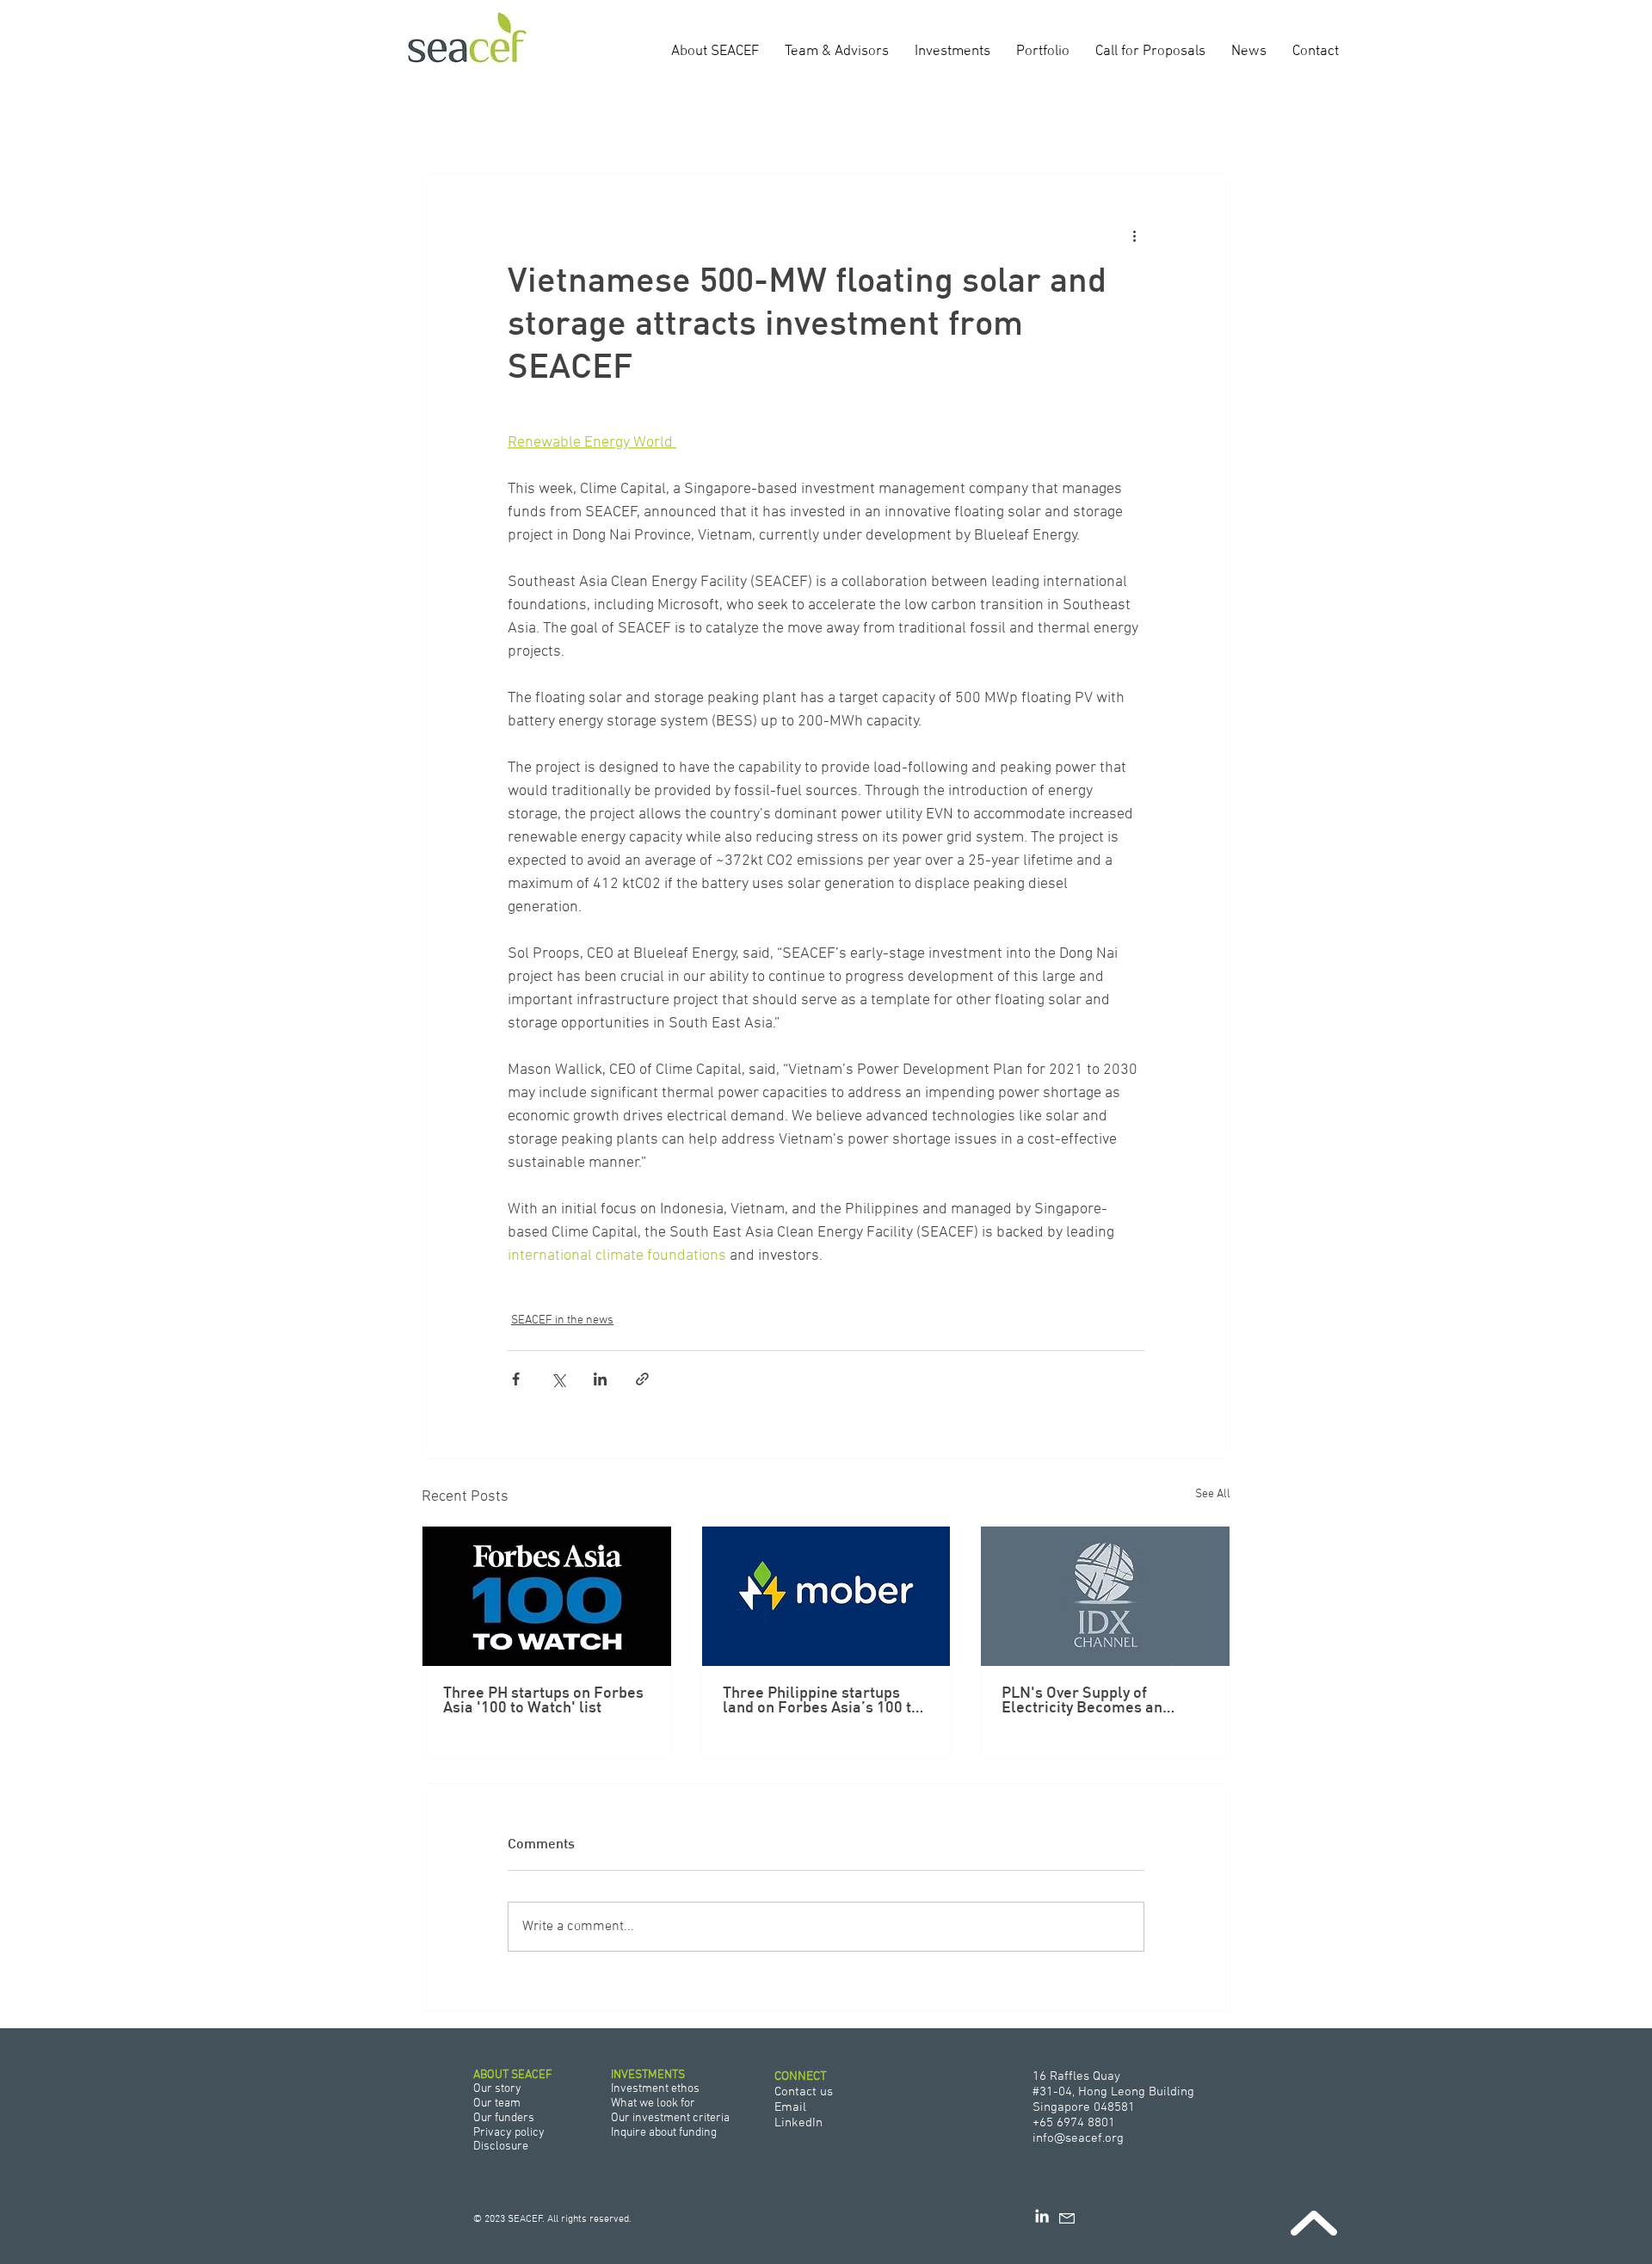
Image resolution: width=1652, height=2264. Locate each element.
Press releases (480, 122)
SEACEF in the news (555, 122)
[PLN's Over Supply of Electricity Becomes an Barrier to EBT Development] (1105, 1596)
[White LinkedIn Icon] (1042, 2216)
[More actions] (1134, 236)
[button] (1208, 121)
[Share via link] (642, 1379)
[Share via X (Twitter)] (558, 1379)
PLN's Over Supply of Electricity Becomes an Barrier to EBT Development (1100, 1701)
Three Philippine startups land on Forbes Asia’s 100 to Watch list (821, 1701)
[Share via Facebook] (516, 1379)
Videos (619, 122)
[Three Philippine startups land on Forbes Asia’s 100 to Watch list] (826, 1596)
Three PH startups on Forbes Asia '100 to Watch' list (543, 1701)
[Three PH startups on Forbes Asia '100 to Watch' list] (547, 1596)
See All (1213, 1494)
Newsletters (675, 122)
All (425, 122)
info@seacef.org (1078, 2138)
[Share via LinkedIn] (600, 1379)
